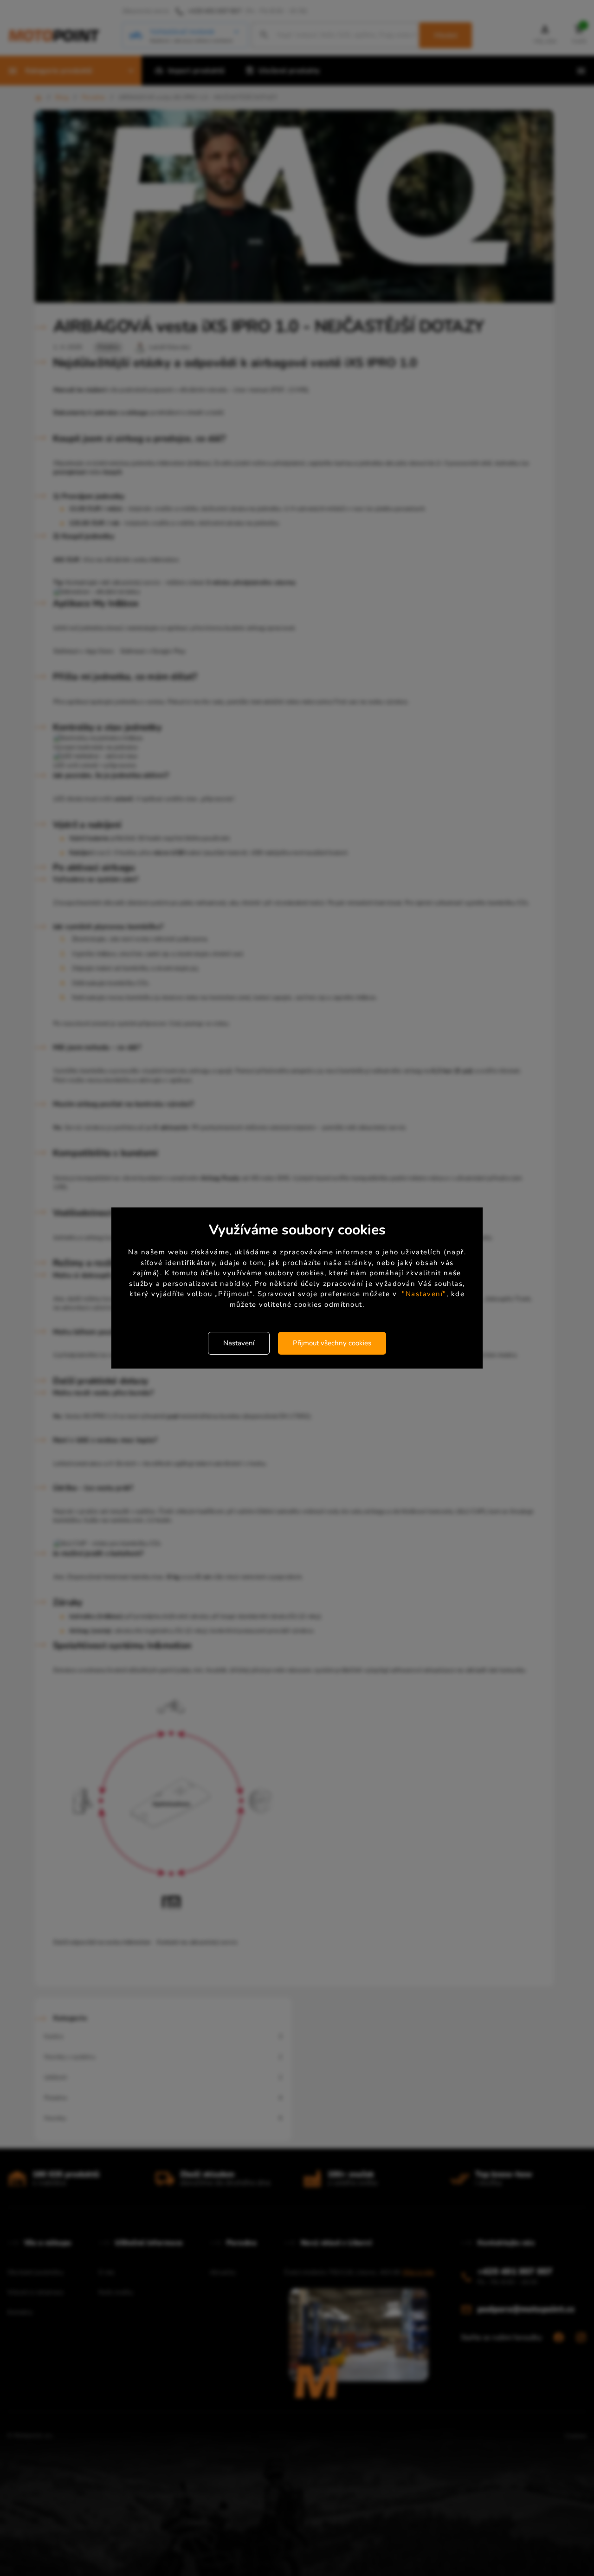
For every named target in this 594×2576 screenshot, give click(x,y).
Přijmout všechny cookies (332, 1343)
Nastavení (239, 1343)
